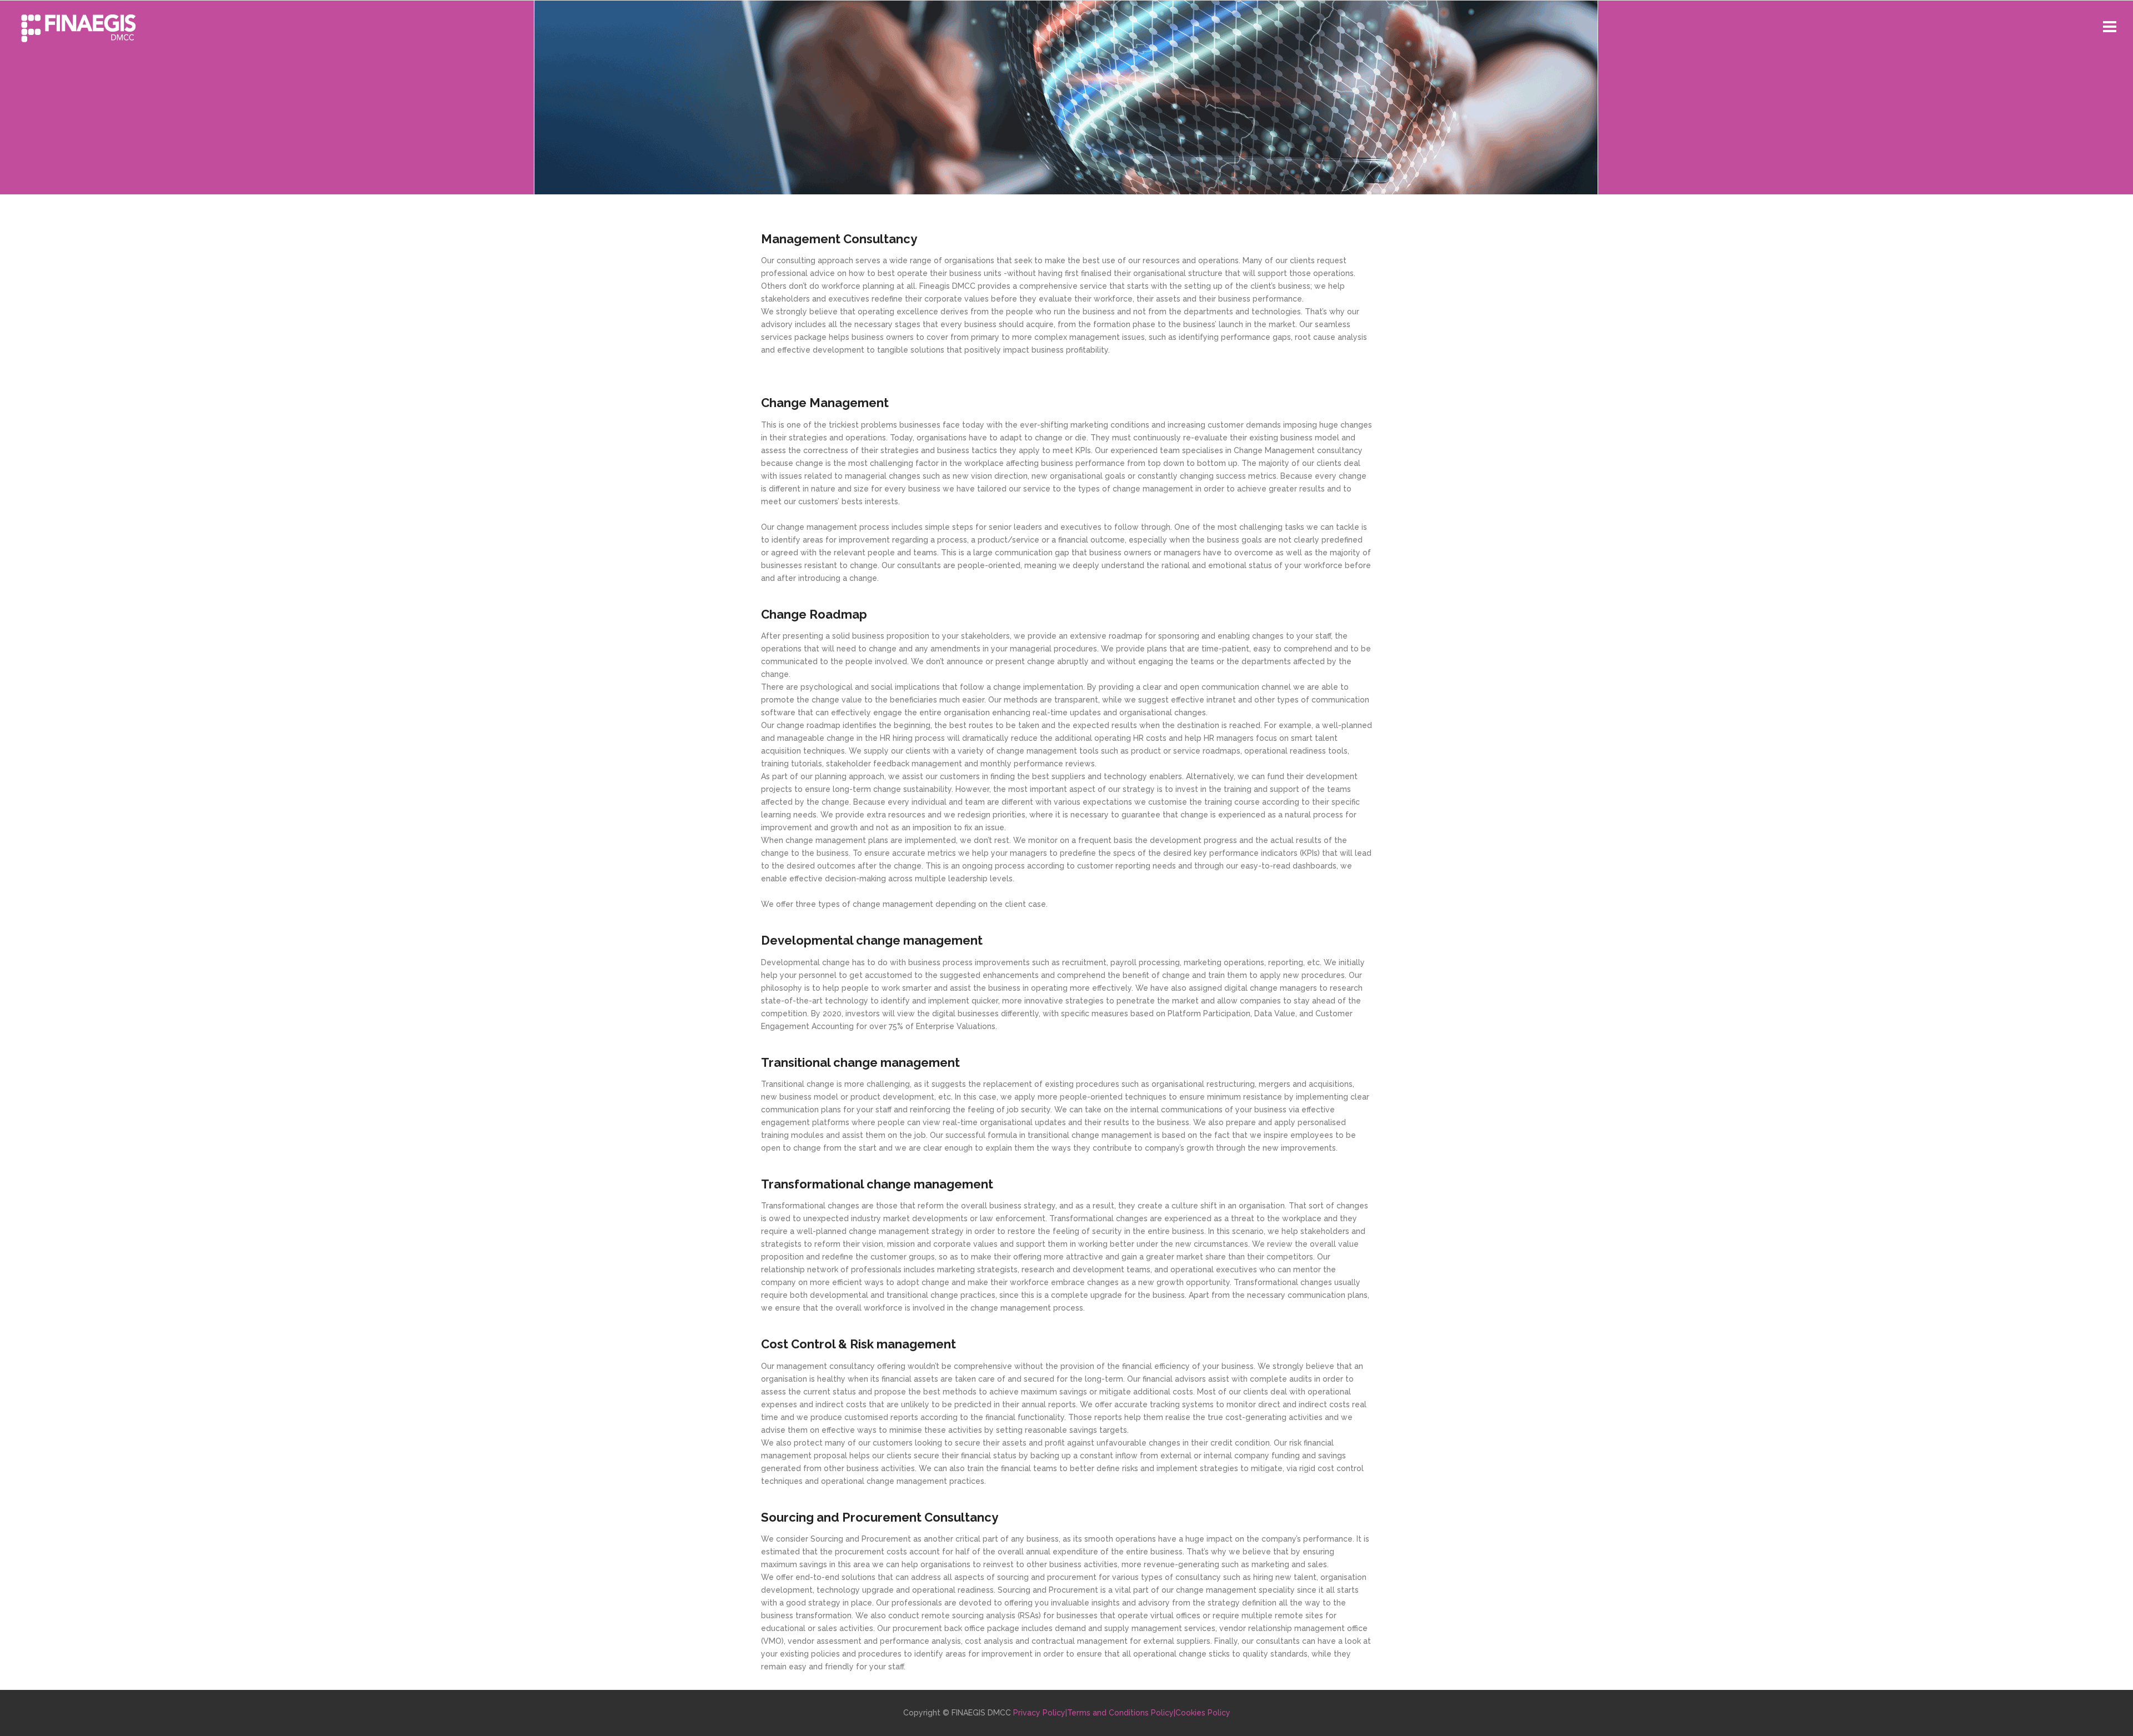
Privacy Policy (1039, 1713)
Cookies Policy (1203, 1713)
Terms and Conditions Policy (1120, 1713)
